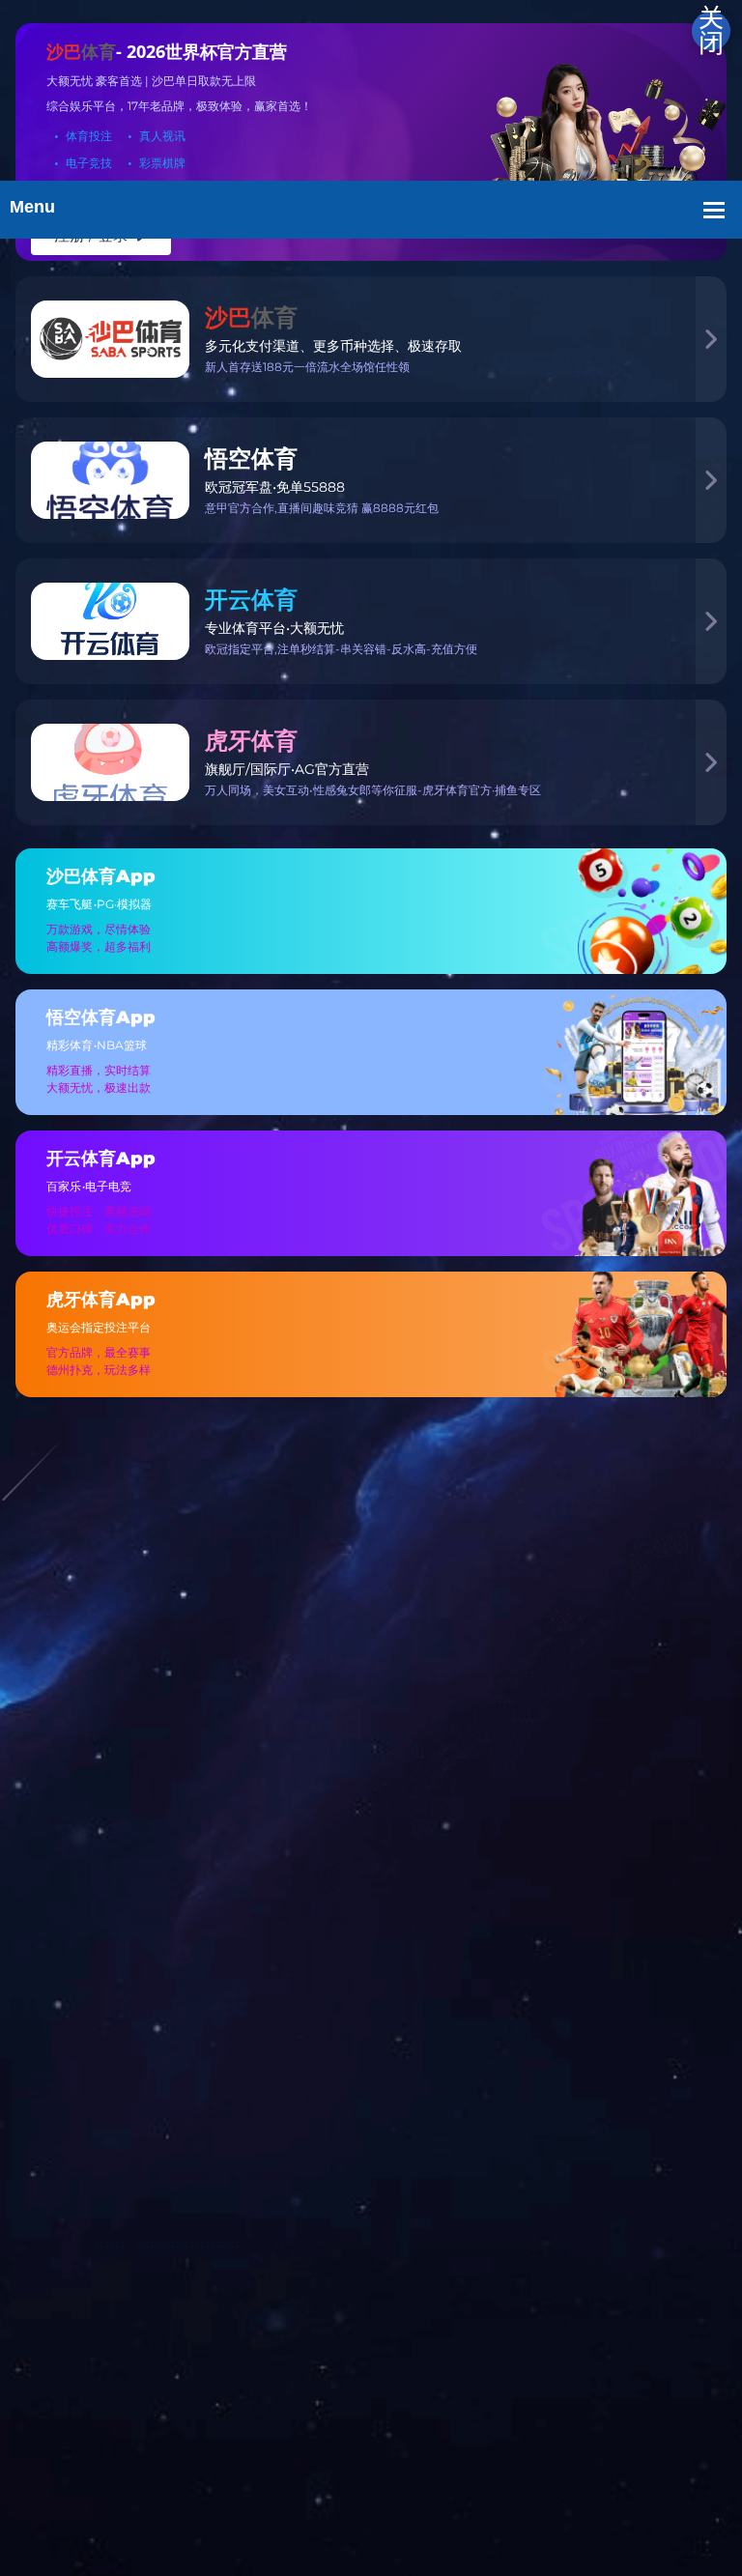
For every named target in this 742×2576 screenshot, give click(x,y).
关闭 (711, 31)
